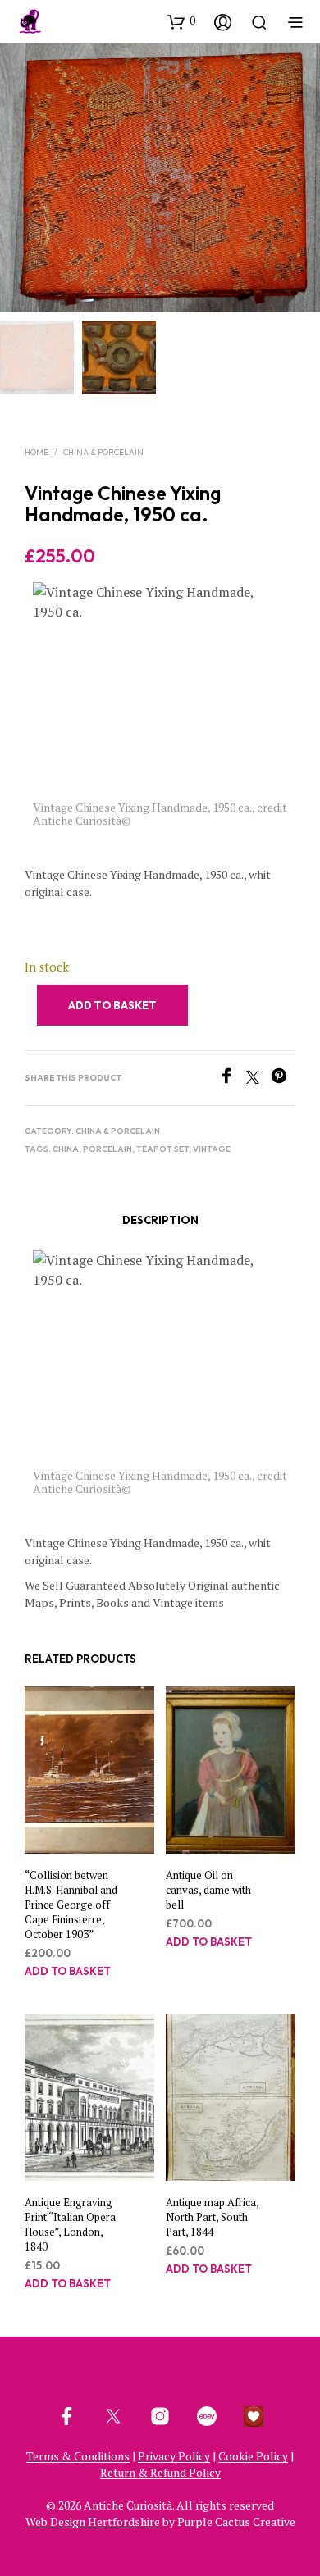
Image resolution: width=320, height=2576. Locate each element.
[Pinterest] (283, 1079)
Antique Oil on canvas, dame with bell (208, 1889)
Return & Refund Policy (160, 2473)
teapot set (162, 1149)
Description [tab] (160, 1220)
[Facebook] (232, 1079)
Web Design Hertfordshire (93, 2522)
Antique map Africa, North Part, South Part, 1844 (212, 2216)
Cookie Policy (253, 2456)
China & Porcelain (103, 452)
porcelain (107, 1149)
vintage (212, 1149)
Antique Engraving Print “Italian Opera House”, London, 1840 (70, 2224)
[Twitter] (258, 1079)
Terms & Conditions (78, 2456)
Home (37, 452)
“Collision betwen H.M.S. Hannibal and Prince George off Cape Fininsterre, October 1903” (71, 1904)
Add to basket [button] (68, 1971)
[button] (181, 21)
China (66, 1149)
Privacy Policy (174, 2456)
